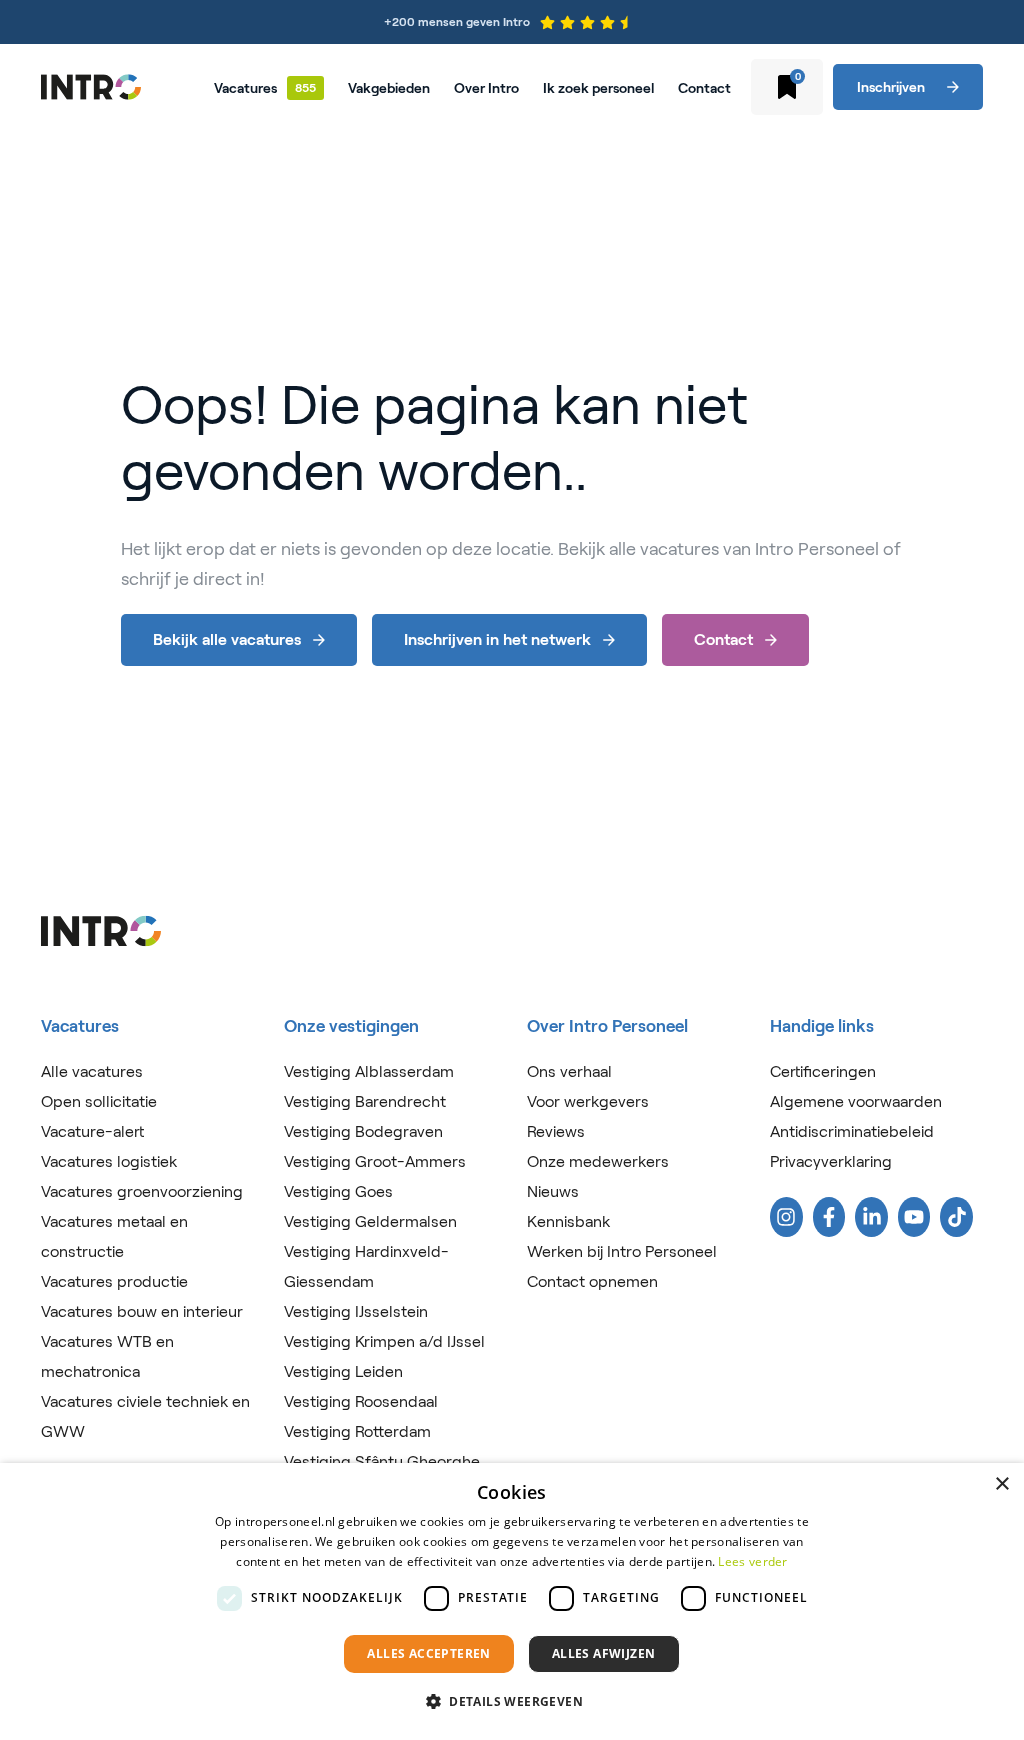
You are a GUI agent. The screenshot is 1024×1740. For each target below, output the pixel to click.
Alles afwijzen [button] (604, 1653)
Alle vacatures (92, 1071)
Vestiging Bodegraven (363, 1131)
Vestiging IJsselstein (356, 1311)
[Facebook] (829, 1217)
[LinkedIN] (871, 1217)
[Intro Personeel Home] (91, 87)
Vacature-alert (92, 1131)
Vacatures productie (114, 1281)
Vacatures (245, 88)
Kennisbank (568, 1221)
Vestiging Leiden (343, 1371)
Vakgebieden (389, 88)
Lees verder (752, 1561)
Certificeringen (823, 1071)
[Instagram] (786, 1217)
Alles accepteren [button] (428, 1653)
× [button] (1001, 1484)
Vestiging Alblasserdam (369, 1071)
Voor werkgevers (588, 1101)
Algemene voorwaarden (856, 1101)
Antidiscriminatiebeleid (852, 1131)
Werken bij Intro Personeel (622, 1251)
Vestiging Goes (338, 1191)
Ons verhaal (569, 1071)
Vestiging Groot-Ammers (375, 1161)
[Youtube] (914, 1217)
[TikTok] (956, 1217)
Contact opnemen (592, 1281)
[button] (512, 1702)
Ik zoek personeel (598, 88)
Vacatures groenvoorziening (142, 1191)
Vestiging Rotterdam (357, 1431)
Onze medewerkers (598, 1161)
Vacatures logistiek (109, 1161)
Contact (704, 88)
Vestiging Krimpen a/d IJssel (384, 1341)
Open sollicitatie (99, 1101)
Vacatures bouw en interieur (142, 1311)
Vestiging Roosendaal (361, 1401)
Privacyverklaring (831, 1161)
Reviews (556, 1131)
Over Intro (486, 88)
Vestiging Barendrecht (365, 1101)
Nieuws (553, 1191)
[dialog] (512, 1601)
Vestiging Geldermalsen (370, 1221)
